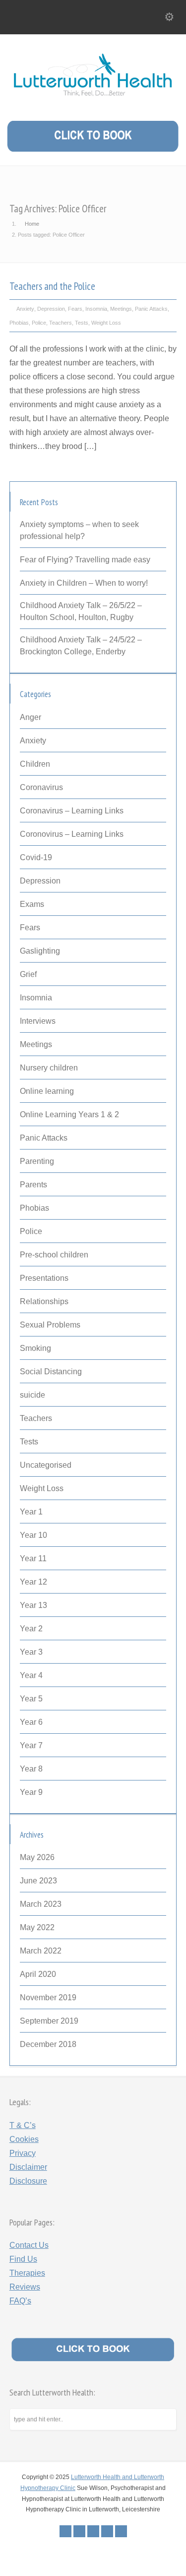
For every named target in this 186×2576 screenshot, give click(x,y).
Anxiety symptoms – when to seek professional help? (79, 530)
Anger (31, 717)
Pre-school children (54, 1255)
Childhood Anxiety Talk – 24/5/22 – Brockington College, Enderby (81, 646)
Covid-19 (36, 857)
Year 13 (33, 1605)
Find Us (23, 2259)
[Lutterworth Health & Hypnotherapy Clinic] (93, 100)
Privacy (23, 2153)
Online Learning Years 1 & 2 (69, 1114)
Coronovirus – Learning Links (72, 834)
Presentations (44, 1278)
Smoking (35, 1348)
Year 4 (31, 1675)
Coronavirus (41, 787)
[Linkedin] (107, 2531)
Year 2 (31, 1629)
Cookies (24, 2139)
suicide (32, 1395)
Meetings (121, 309)
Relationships (44, 1301)
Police (39, 323)
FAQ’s (20, 2301)
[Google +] (93, 2531)
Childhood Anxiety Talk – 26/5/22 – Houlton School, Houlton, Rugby (81, 611)
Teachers (61, 323)
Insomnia (96, 309)
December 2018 (48, 2044)
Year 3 (31, 1652)
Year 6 (31, 1722)
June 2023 (38, 1881)
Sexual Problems (50, 1325)
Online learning (47, 1091)
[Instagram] (121, 2531)
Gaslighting (40, 951)
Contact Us (29, 2245)
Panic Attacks (151, 309)
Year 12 (33, 1582)
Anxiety (25, 309)
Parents (33, 1185)
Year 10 (33, 1535)
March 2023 (41, 1904)
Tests (82, 323)
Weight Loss (106, 323)
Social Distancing (51, 1372)
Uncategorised (46, 1465)
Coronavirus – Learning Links (72, 811)
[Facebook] (79, 2531)
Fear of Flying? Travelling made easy (85, 560)
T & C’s (23, 2125)
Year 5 (31, 1699)
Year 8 (31, 1769)
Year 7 (31, 1745)
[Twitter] (65, 2531)
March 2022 (41, 1951)
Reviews (25, 2287)
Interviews (38, 1021)
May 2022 (37, 1927)
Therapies (27, 2273)
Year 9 (31, 1792)
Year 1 (31, 1512)
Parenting (37, 1161)
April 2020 (38, 1974)
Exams (32, 904)
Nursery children (49, 1068)
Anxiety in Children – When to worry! (84, 583)
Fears (75, 309)
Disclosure (28, 2181)
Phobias (19, 323)
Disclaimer (28, 2167)
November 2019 (48, 1998)
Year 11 (33, 1558)
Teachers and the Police (52, 286)
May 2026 (37, 1857)
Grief (28, 974)
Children (35, 764)
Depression (51, 309)
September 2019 (49, 2021)
